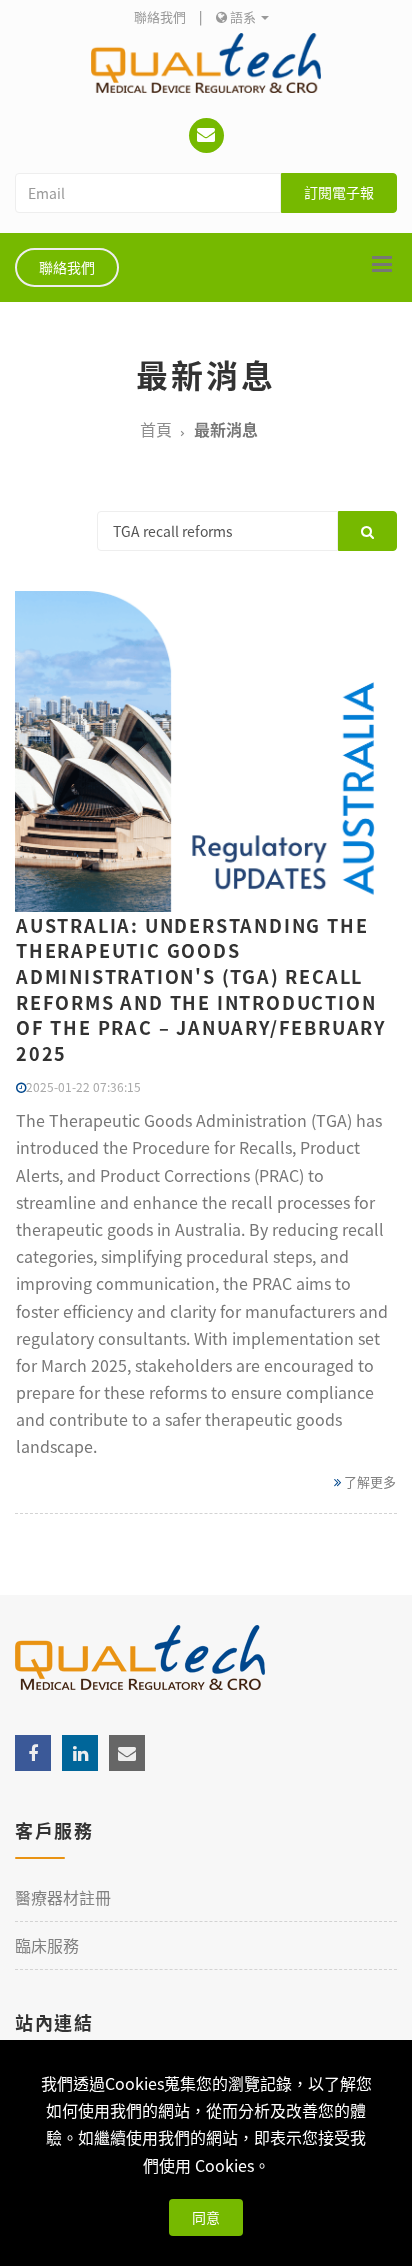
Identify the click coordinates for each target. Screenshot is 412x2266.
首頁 (156, 429)
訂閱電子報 (339, 192)
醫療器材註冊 (63, 1897)
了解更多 (368, 1481)
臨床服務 (47, 1945)
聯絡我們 (160, 16)
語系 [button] (243, 16)
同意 (206, 2217)
